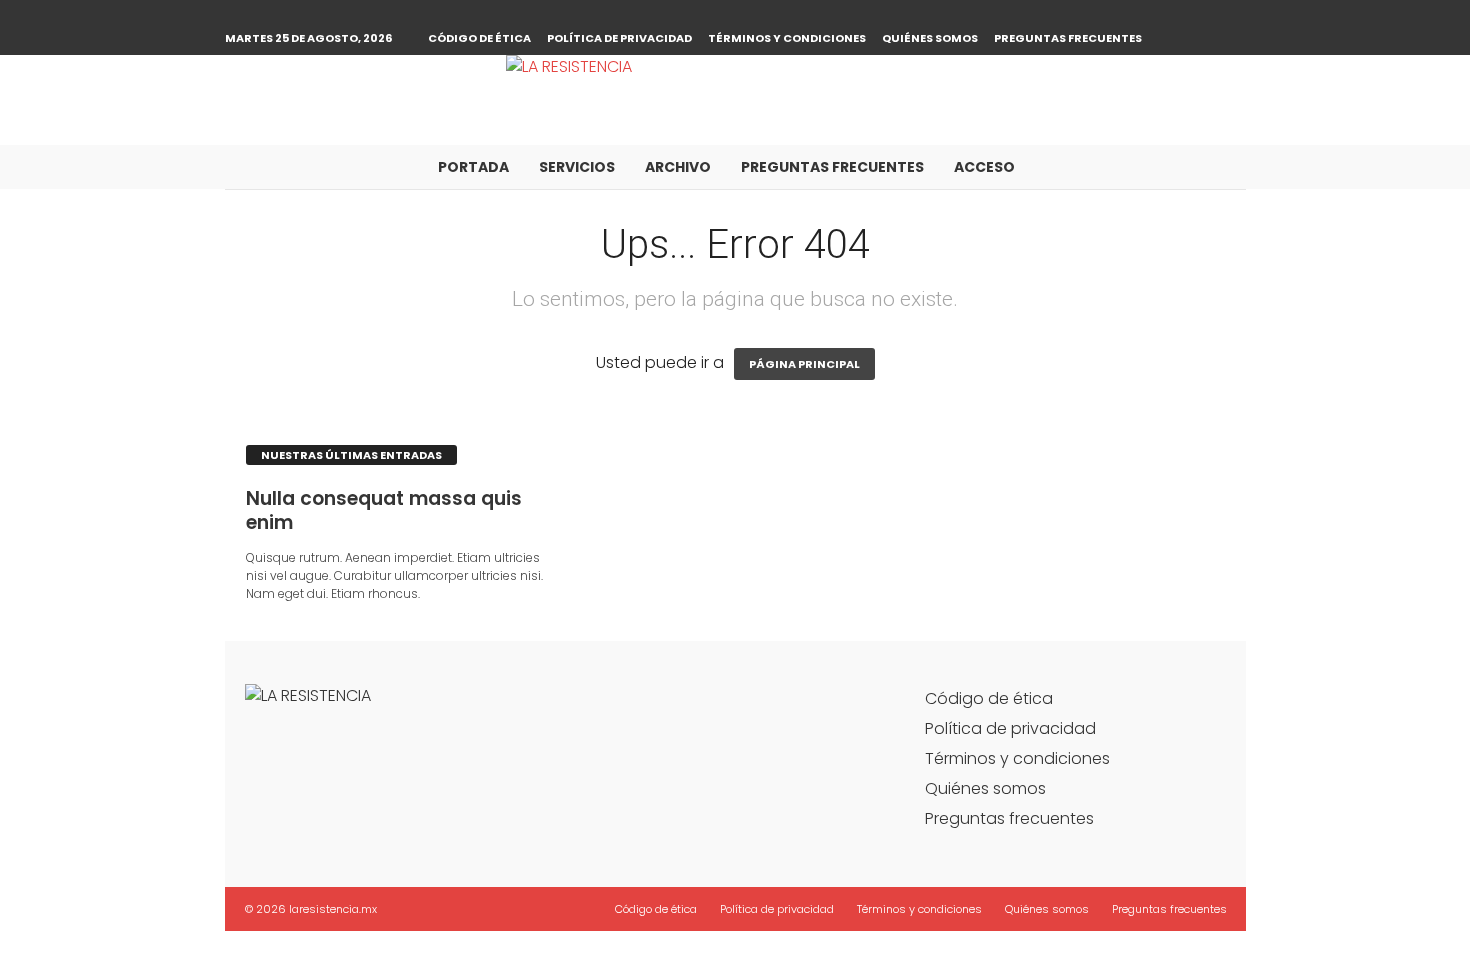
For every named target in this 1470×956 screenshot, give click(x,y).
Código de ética (479, 38)
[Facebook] (1200, 15)
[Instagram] (1231, 15)
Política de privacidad (619, 38)
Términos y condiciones (787, 38)
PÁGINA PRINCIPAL (804, 364)
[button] (1216, 167)
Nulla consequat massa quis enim (384, 510)
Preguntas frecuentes (1068, 38)
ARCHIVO (678, 167)
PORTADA (473, 167)
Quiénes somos (930, 38)
